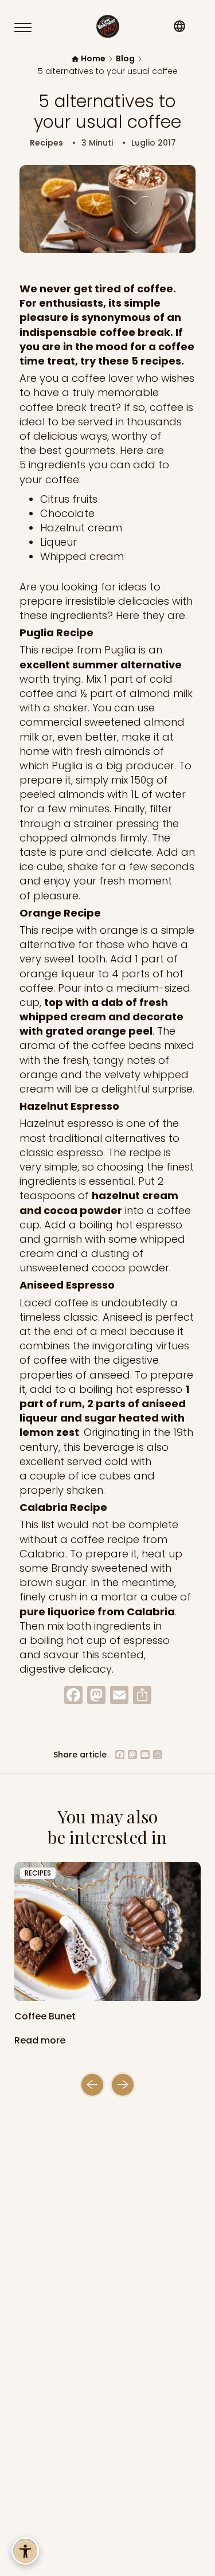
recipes (38, 1873)
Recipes (46, 143)
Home (93, 59)
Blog (125, 59)
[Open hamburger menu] (28, 28)
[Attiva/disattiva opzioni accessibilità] (25, 2551)
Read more (41, 2040)
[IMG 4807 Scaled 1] (107, 1932)
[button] (92, 2085)
